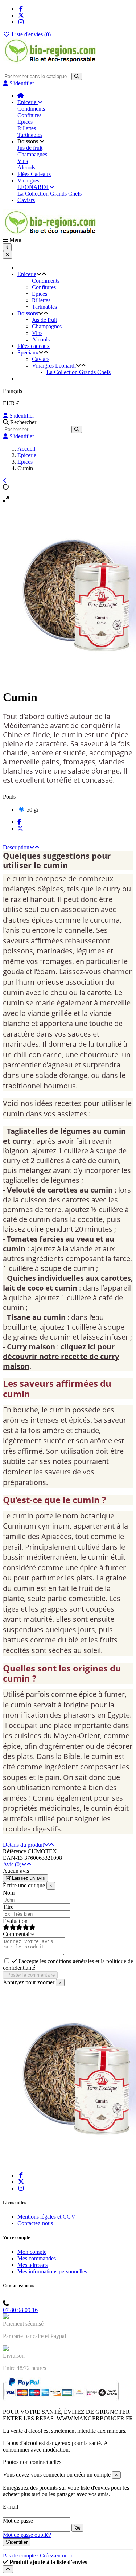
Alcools (26, 167)
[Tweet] (20, 828)
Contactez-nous (35, 2223)
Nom (9, 1893)
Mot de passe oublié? (27, 2535)
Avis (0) (12, 1864)
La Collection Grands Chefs (50, 194)
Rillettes (27, 128)
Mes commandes (37, 2258)
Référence (15, 1851)
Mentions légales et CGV (46, 2217)
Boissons (28, 313)
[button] (31, 141)
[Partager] (19, 822)
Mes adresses (32, 2265)
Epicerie (27, 274)
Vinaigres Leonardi (54, 366)
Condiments (31, 109)
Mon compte (32, 2252)
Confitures (29, 115)
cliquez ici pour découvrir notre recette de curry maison (61, 1356)
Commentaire (18, 1934)
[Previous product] (5, 481)
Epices (25, 122)
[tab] (68, 848)
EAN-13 (13, 1858)
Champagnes (32, 154)
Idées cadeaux (34, 346)
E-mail (11, 2507)
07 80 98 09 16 (20, 2310)
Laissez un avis (28, 1878)
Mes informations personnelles (52, 2271)
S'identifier (21, 416)
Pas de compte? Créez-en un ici (39, 2556)
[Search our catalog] (77, 429)
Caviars (41, 359)
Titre (8, 1907)
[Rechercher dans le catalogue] (77, 76)
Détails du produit (23, 1845)
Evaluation (15, 1921)
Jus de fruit (30, 148)
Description (16, 847)
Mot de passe (18, 2521)
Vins (23, 161)
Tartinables (30, 135)
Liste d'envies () (30, 34)
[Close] (8, 255)
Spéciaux (28, 352)
